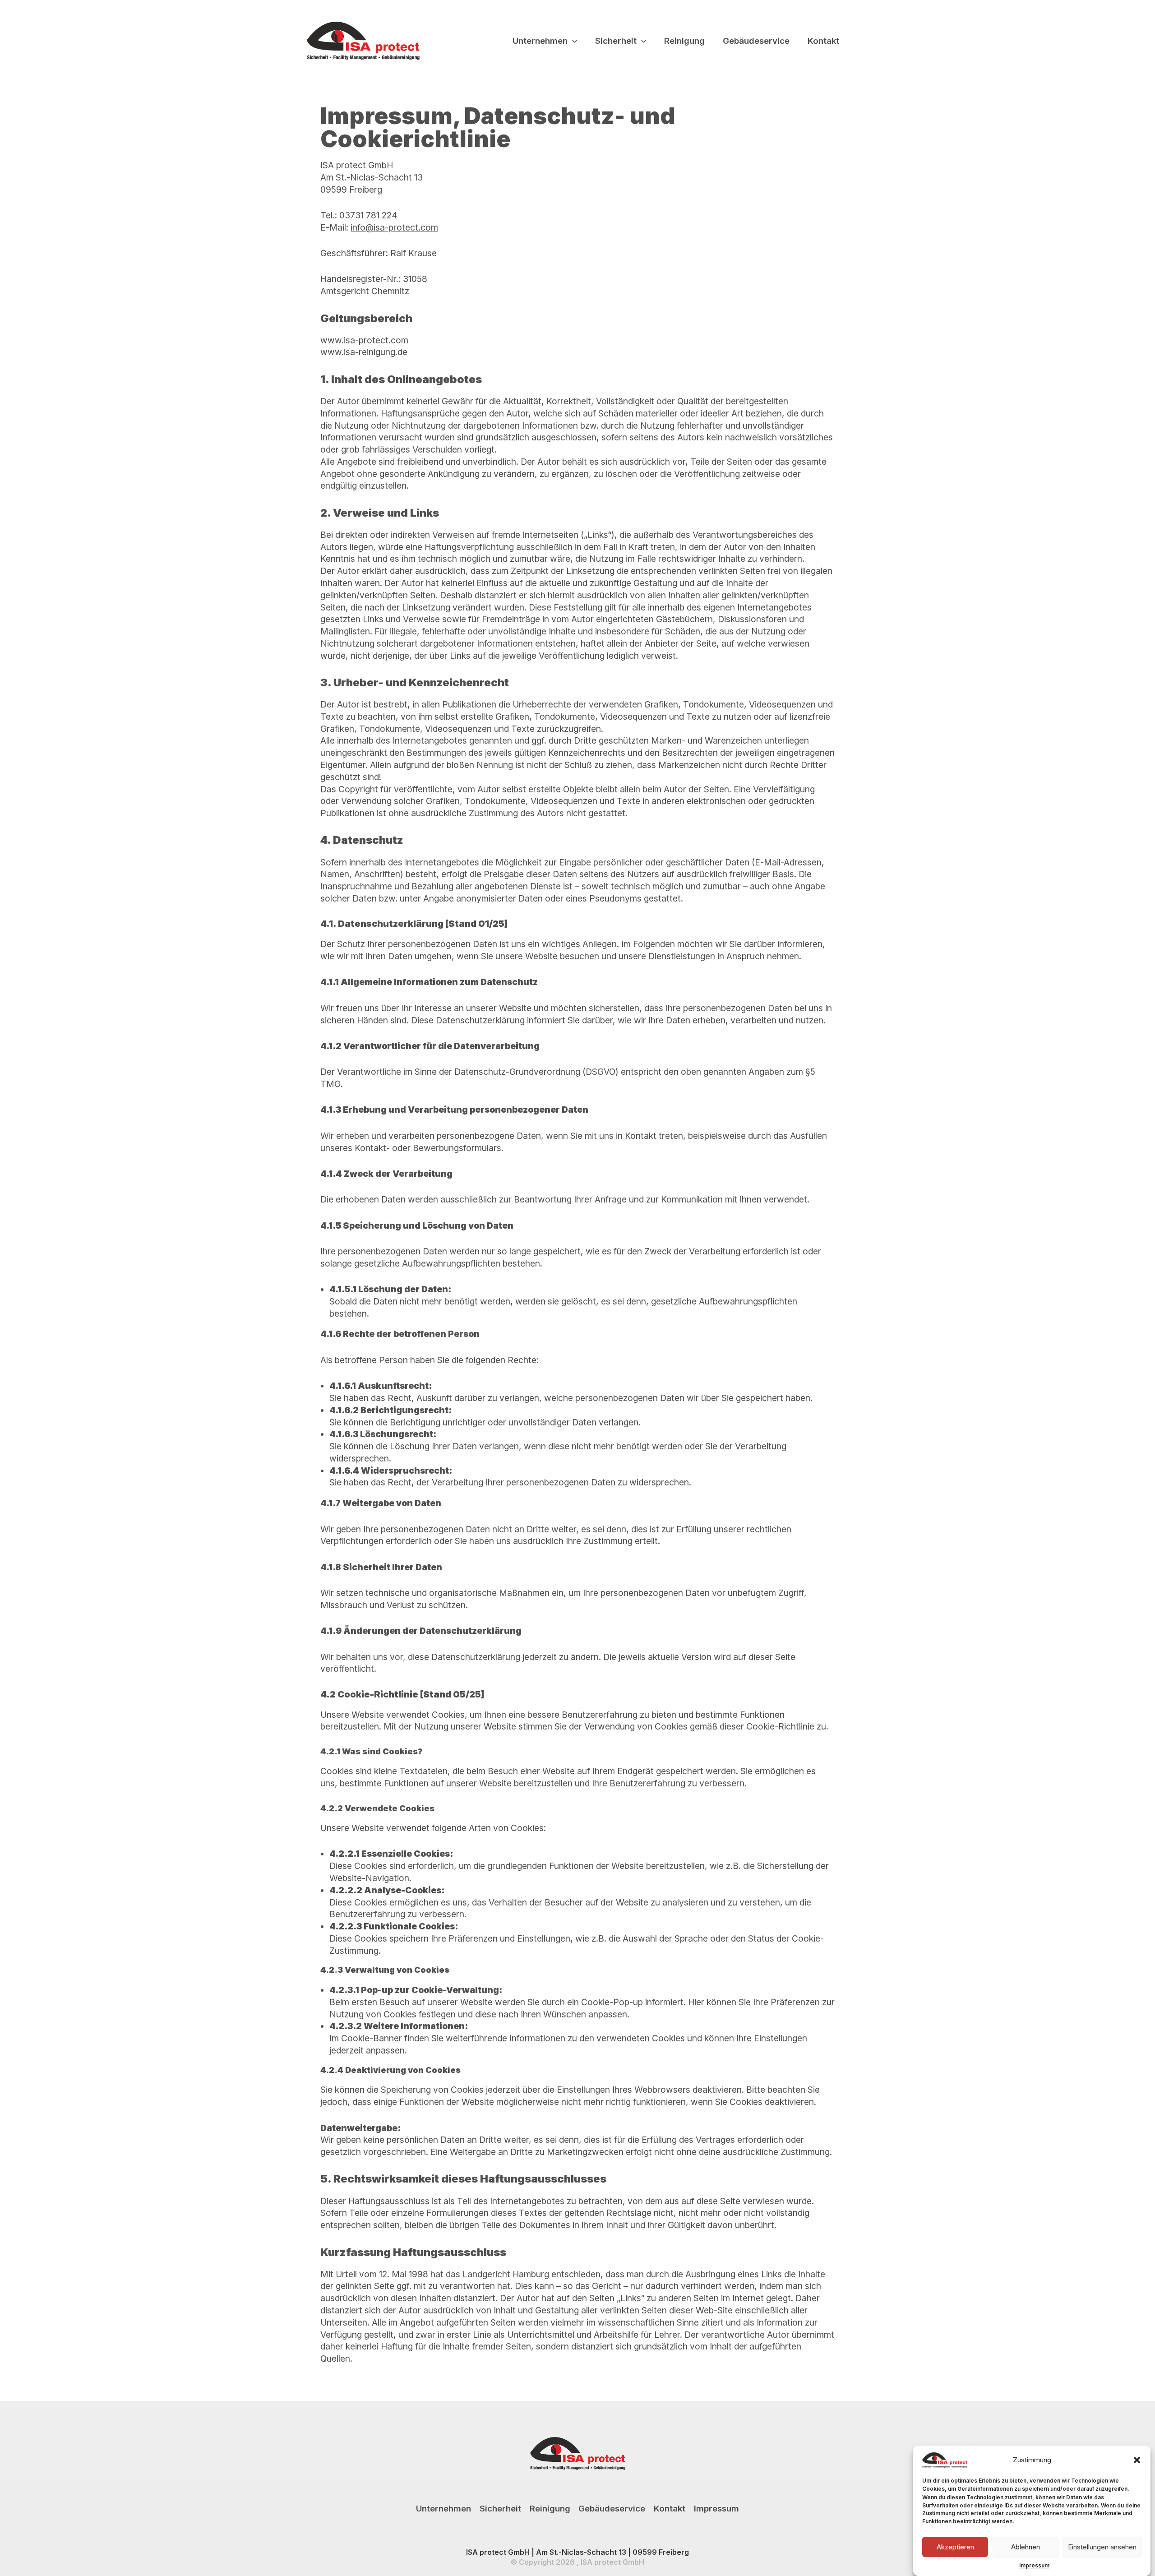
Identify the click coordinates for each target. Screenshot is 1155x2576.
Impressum (1034, 2565)
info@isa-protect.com (394, 227)
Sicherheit (616, 41)
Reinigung (684, 41)
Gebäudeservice (756, 41)
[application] (572, 41)
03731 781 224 (368, 215)
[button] (1137, 2460)
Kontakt (823, 41)
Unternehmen (540, 41)
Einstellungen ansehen (1102, 2547)
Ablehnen (1026, 2547)
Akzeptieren (955, 2547)
